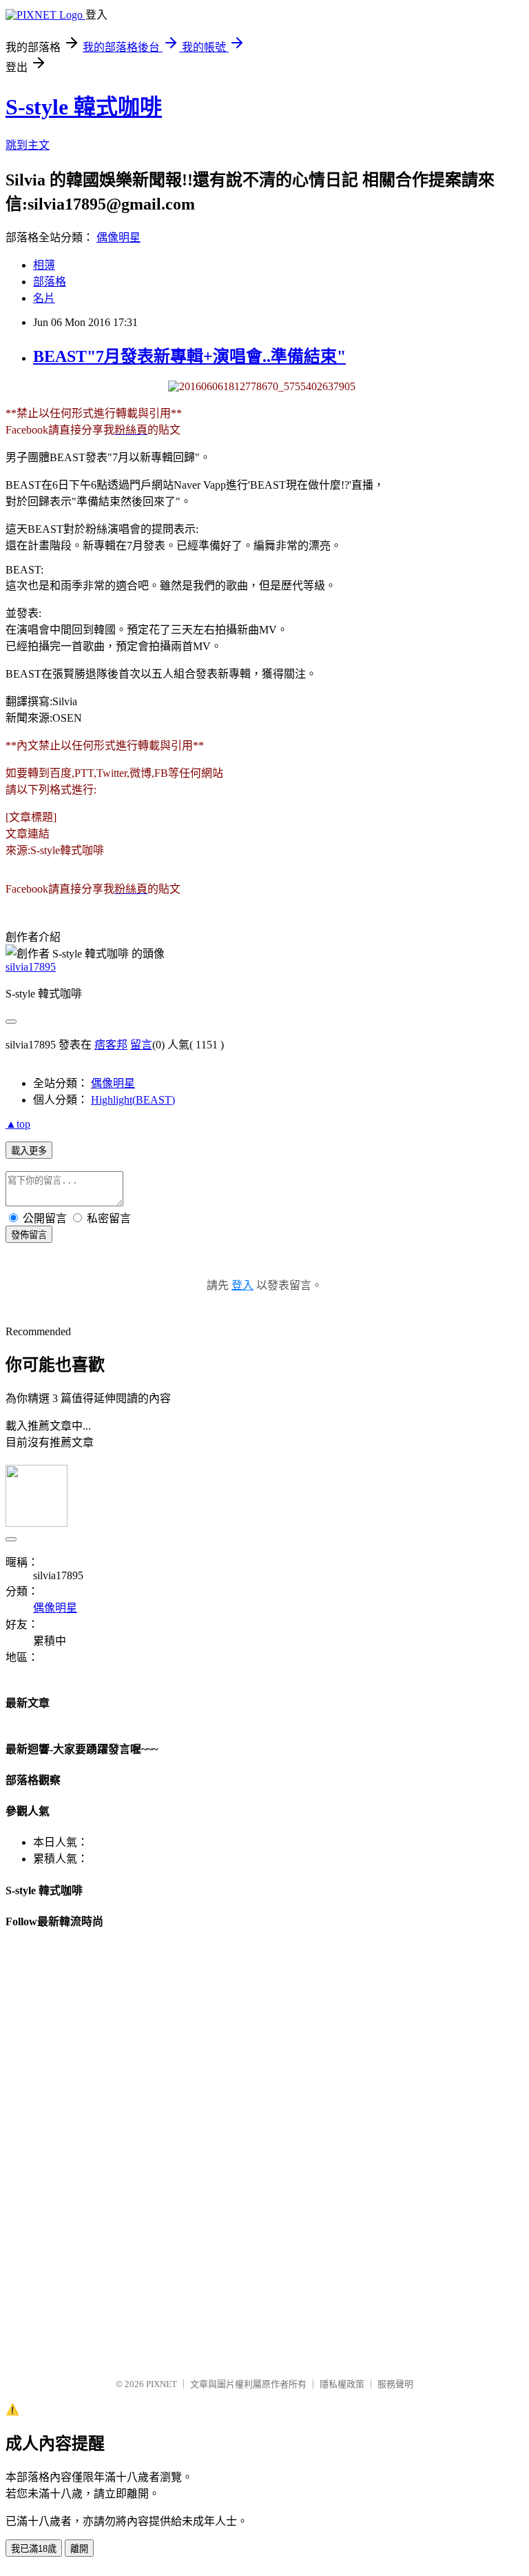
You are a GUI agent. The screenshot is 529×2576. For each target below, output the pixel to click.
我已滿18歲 (34, 2549)
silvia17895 (31, 967)
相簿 (44, 265)
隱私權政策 (342, 2384)
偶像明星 (118, 237)
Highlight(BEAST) (133, 1100)
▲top (18, 1124)
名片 (44, 298)
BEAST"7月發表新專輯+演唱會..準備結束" (189, 356)
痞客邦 (111, 1045)
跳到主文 (28, 145)
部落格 (50, 282)
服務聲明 (395, 2384)
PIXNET (162, 2384)
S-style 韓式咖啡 (84, 107)
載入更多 (29, 1151)
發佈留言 (29, 1235)
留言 (141, 1045)
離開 (79, 2549)
